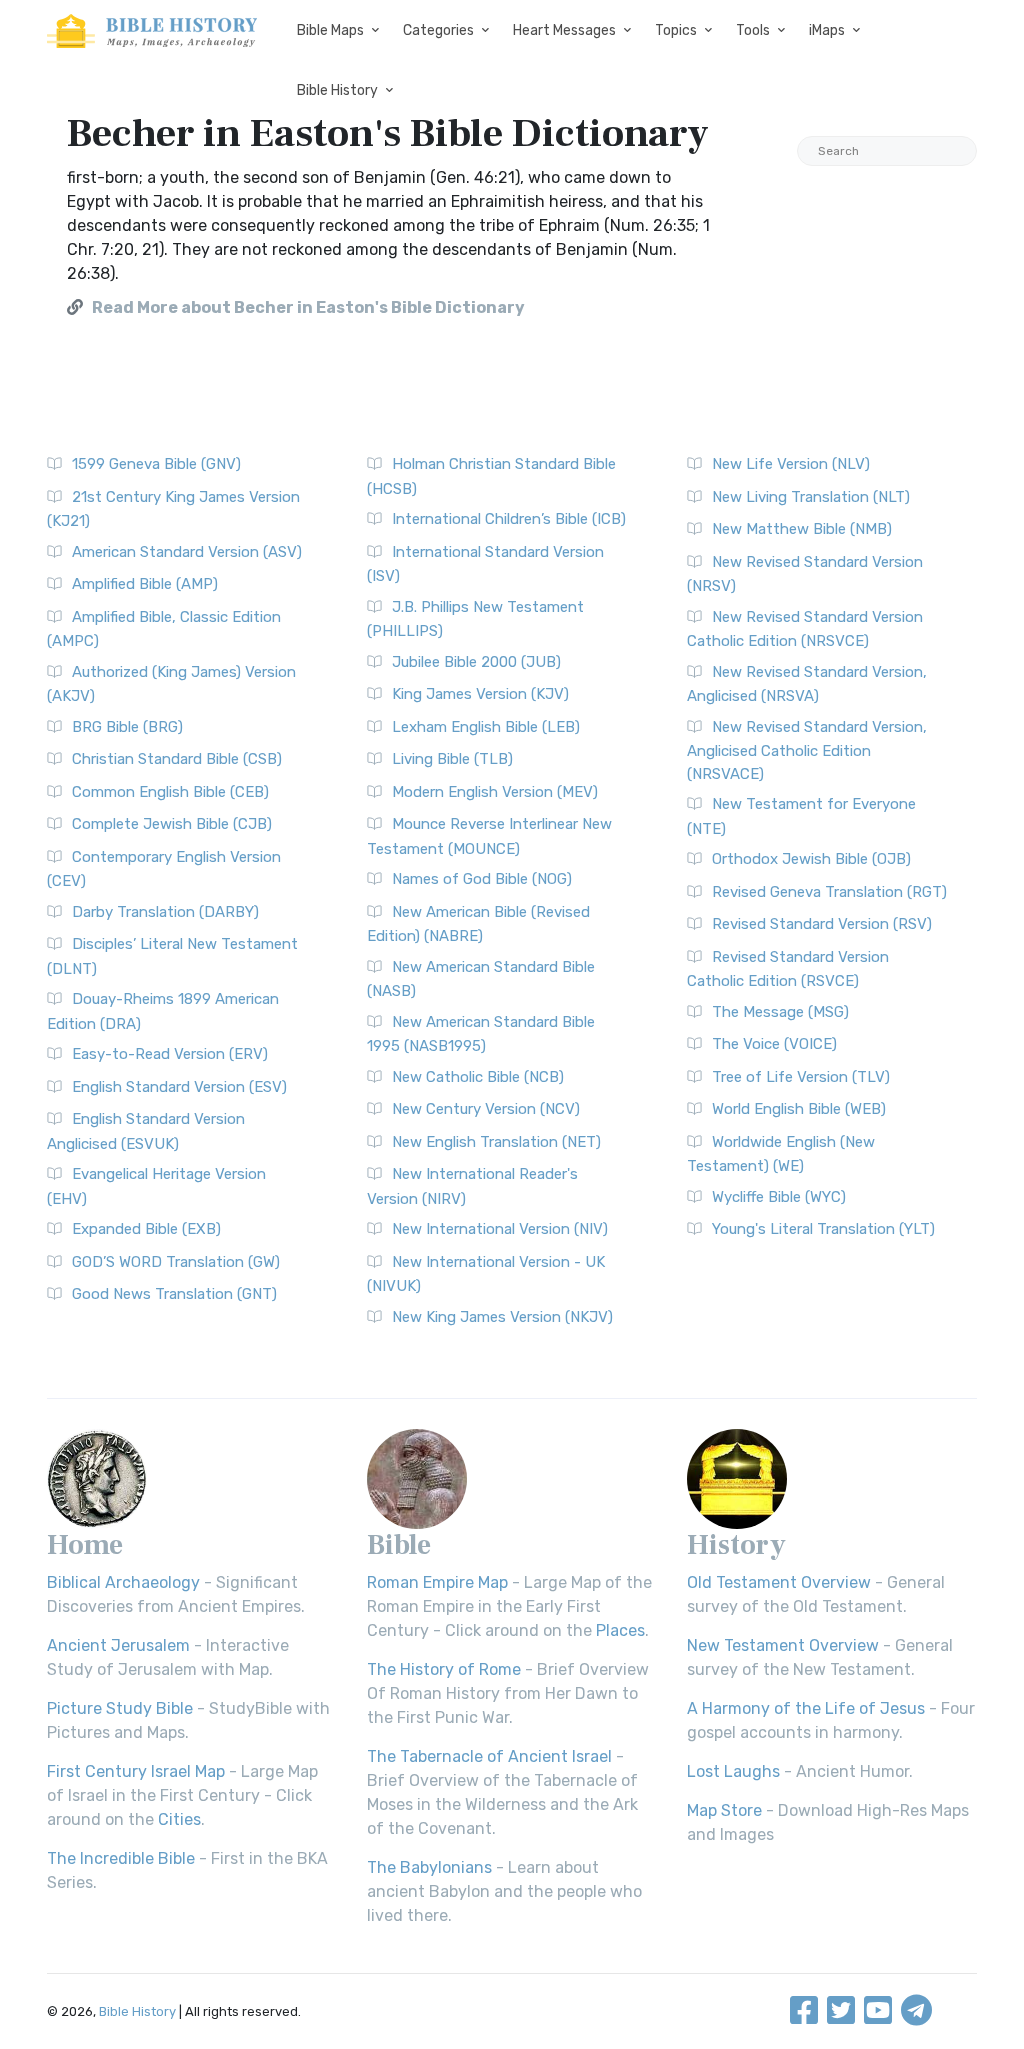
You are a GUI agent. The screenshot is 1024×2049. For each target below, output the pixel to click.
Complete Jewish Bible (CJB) (172, 824)
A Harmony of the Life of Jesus (806, 1708)
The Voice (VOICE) (774, 1044)
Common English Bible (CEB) (170, 792)
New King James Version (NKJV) (502, 1317)
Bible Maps (330, 30)
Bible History (337, 90)
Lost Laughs (733, 1771)
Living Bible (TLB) (452, 759)
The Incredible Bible (121, 1858)
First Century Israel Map (136, 1771)
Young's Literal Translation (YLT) (823, 1229)
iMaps (827, 30)
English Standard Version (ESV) (179, 1087)
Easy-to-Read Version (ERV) (170, 1054)
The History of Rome (444, 1669)
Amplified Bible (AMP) (145, 584)
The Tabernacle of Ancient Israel (489, 1756)
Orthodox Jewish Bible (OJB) (811, 859)
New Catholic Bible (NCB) (478, 1077)
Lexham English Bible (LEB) (486, 727)
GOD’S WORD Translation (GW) (176, 1262)
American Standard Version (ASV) (187, 552)
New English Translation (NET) (496, 1142)
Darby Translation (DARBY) (165, 912)
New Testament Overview (783, 1645)
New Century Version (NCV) (486, 1109)
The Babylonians (429, 1867)
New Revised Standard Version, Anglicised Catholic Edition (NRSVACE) (807, 750)
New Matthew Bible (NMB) (802, 529)
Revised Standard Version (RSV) (822, 924)
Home (85, 1545)
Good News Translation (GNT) (174, 1294)
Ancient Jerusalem (118, 1645)
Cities (179, 1819)
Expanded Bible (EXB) (146, 1229)
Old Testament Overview (779, 1582)
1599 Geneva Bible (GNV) (156, 464)
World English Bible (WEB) (799, 1109)
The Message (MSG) (780, 1012)
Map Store (724, 1810)
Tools (753, 30)
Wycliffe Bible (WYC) (779, 1197)
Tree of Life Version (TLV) (801, 1077)
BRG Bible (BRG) (127, 727)
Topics (676, 30)
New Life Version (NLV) (791, 464)
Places (620, 1630)
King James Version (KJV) (480, 694)
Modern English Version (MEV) (495, 792)
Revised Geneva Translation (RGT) (829, 892)
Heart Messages (564, 30)
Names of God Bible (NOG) (482, 879)
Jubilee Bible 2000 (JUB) (476, 662)
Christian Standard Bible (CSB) (177, 759)
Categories (438, 30)
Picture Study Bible (120, 1708)
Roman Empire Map (437, 1582)
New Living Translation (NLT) (811, 497)
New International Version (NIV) (500, 1229)
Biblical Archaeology (123, 1582)
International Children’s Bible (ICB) (509, 519)
